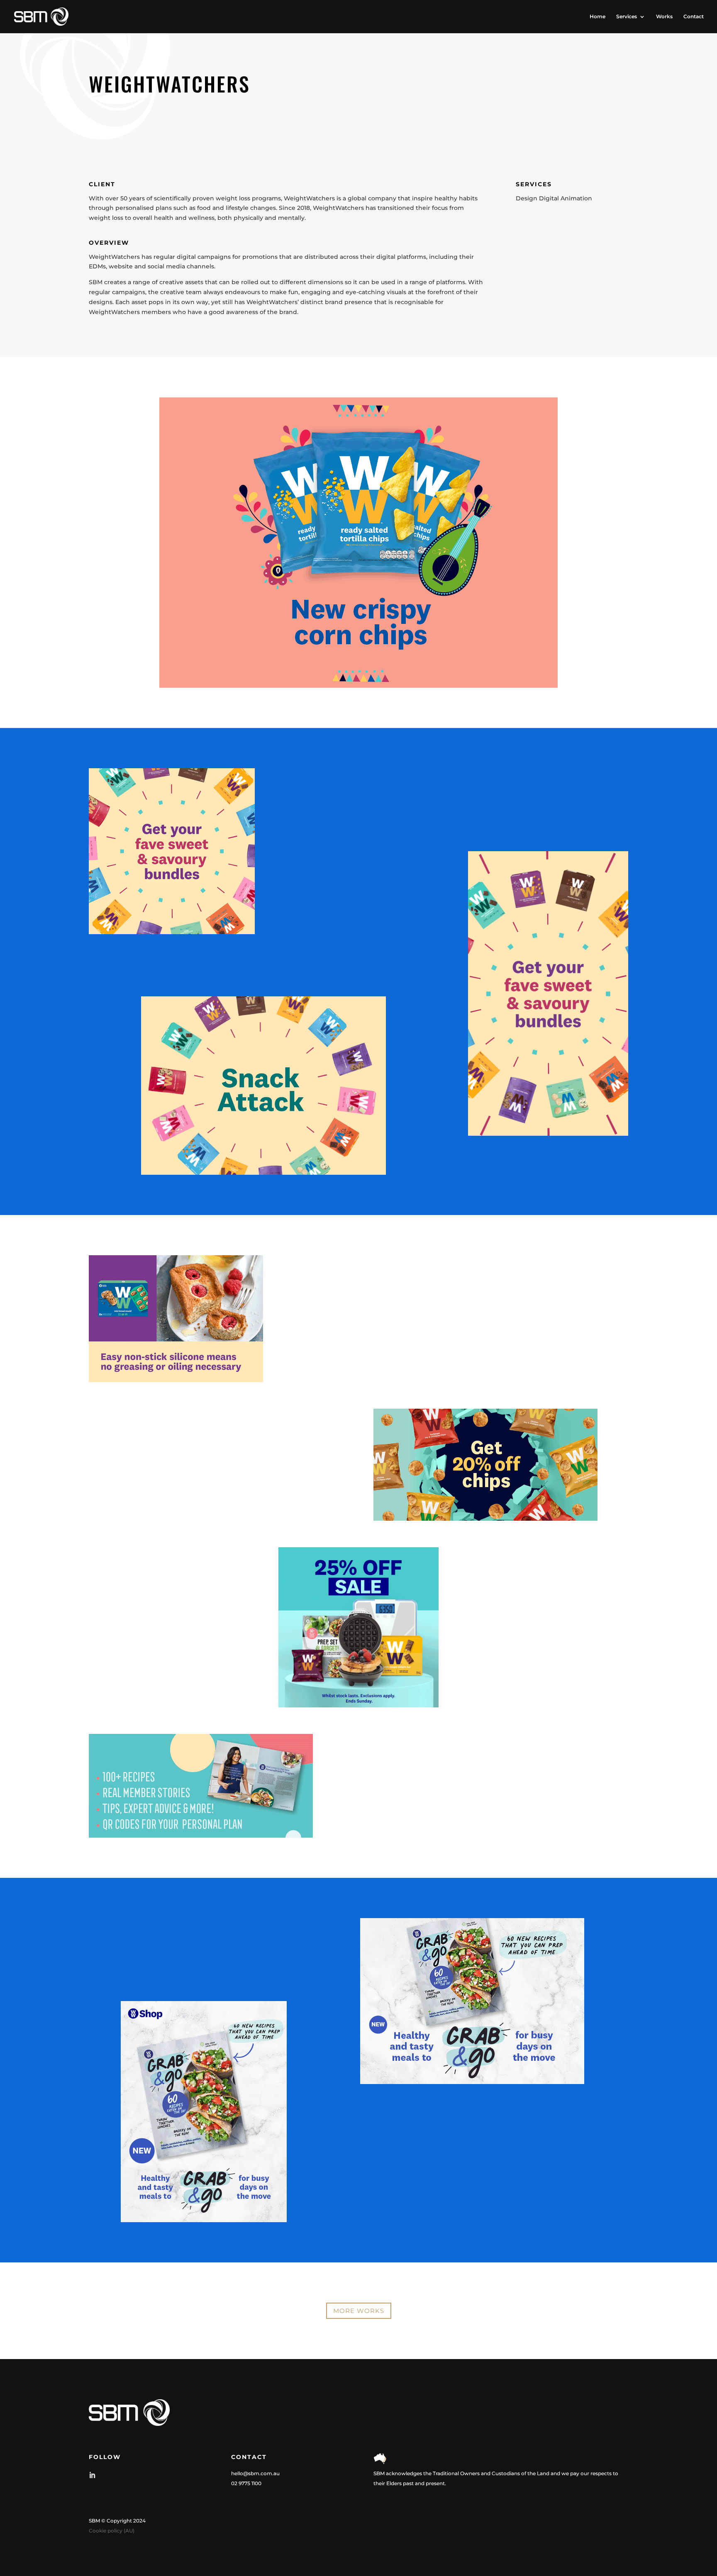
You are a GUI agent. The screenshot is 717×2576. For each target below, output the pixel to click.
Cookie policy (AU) (112, 2531)
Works (664, 17)
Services (627, 17)
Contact (694, 17)
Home (597, 17)
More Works (359, 2311)
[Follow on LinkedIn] (92, 2475)
